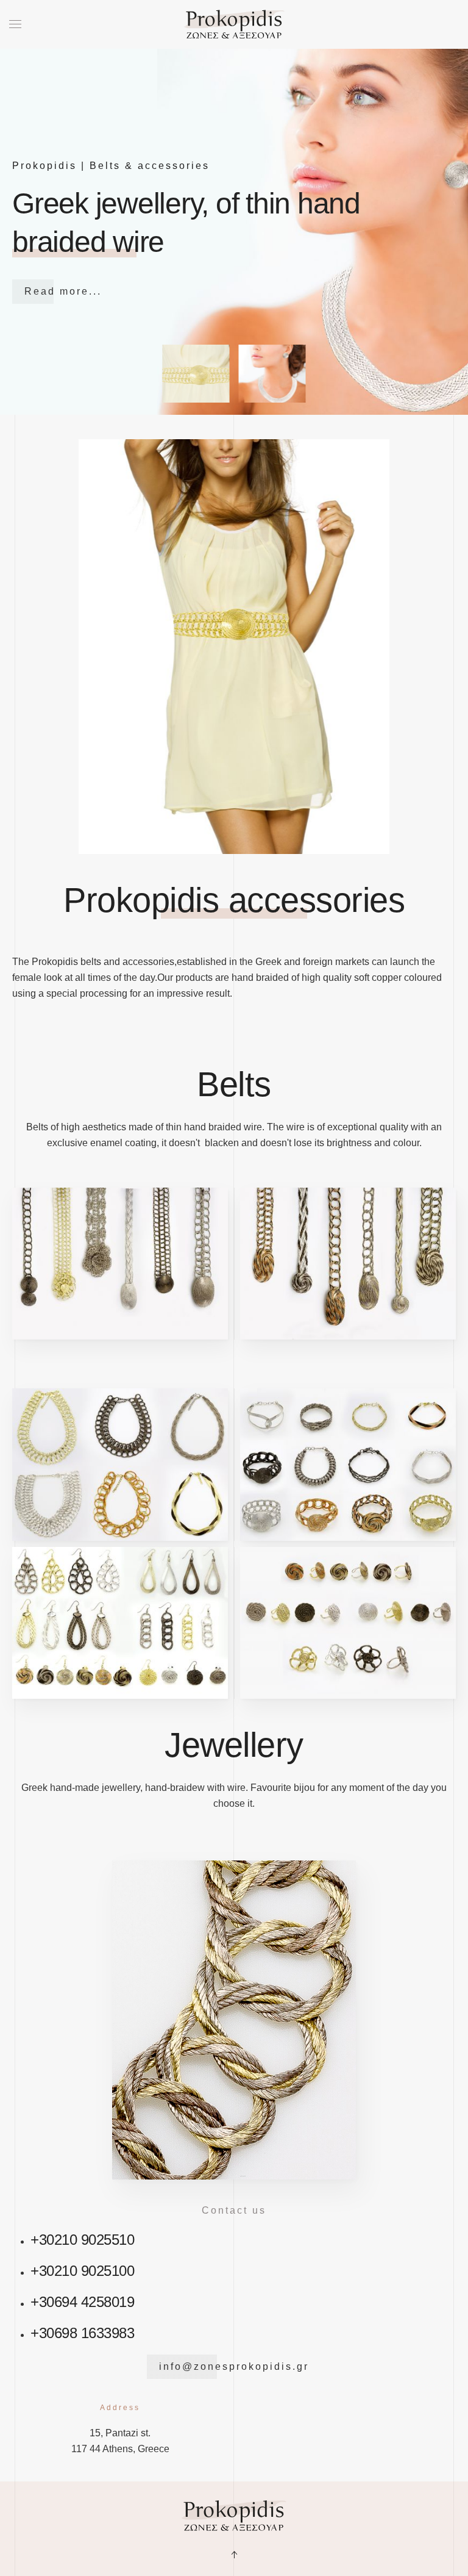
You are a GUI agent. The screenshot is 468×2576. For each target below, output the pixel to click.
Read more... (63, 291)
